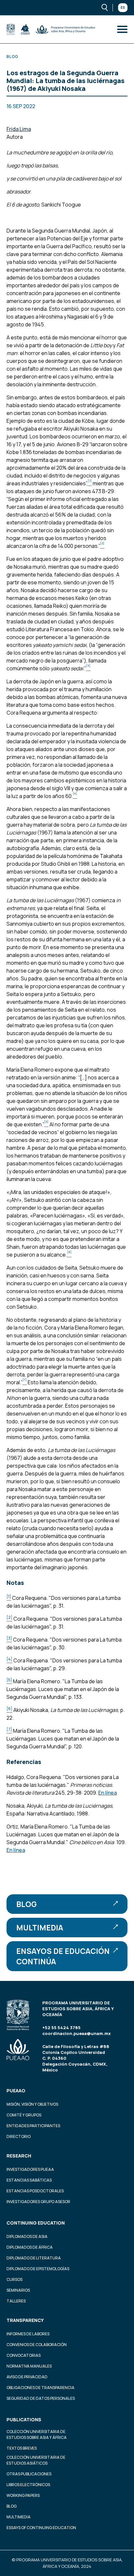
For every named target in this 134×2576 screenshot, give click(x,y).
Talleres (16, 2301)
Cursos (14, 2279)
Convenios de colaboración (37, 2345)
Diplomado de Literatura (34, 2258)
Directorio (19, 2136)
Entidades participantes (33, 2126)
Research (19, 2156)
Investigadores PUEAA (30, 2169)
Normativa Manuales (29, 2366)
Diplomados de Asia (27, 2236)
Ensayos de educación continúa (63, 1956)
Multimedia (40, 1928)
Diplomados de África (30, 2247)
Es (123, 7)
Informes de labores (28, 2334)
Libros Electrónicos (28, 2485)
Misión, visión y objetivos (32, 2104)
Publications (24, 2419)
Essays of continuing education (41, 2528)
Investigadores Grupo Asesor (38, 2202)
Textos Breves (22, 2448)
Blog (27, 1904)
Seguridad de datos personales (41, 2398)
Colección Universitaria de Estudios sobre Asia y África (37, 2434)
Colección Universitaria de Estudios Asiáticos (36, 2460)
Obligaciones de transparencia (40, 2388)
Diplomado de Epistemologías (38, 2269)
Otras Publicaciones (29, 2474)
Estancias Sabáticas (29, 2180)
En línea (107, 1793)
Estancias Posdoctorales (35, 2191)
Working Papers (23, 2495)
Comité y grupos (24, 2115)
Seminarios (18, 2290)
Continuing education (36, 2223)
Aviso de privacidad (27, 2377)
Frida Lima (19, 129)
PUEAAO (16, 2091)
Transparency (25, 2320)
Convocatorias (24, 2355)
